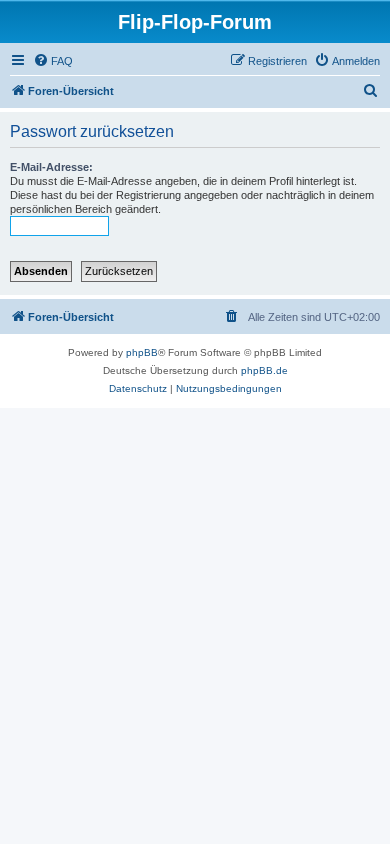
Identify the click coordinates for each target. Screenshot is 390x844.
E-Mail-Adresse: (51, 167)
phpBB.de (264, 370)
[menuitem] (53, 61)
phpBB (142, 352)
